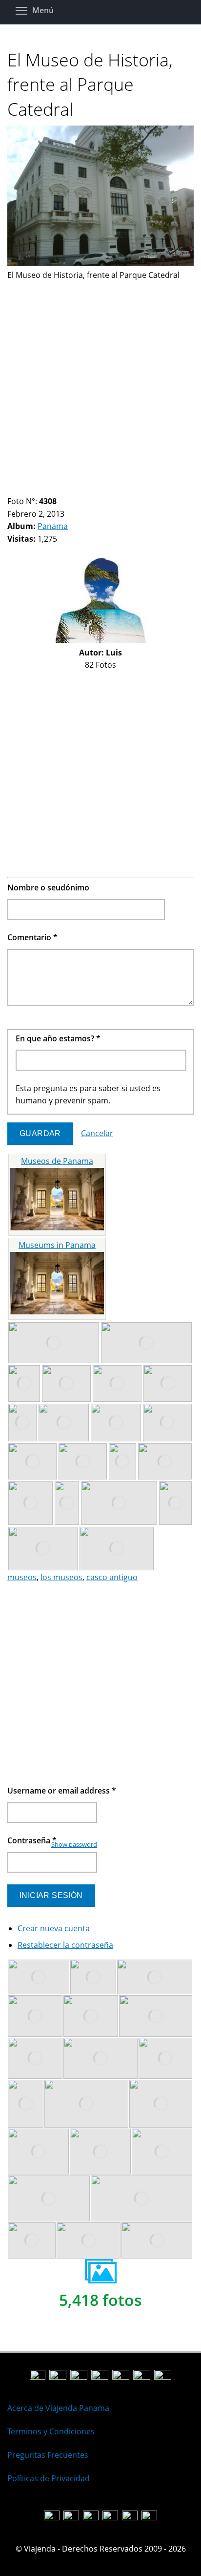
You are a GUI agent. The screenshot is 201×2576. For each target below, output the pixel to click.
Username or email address (62, 1791)
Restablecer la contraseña (65, 1945)
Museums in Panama (57, 1245)
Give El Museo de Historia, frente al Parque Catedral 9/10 (78, 489)
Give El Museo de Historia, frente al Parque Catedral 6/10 (53, 489)
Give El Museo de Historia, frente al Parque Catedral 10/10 (86, 489)
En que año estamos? (58, 1038)
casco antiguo (112, 1577)
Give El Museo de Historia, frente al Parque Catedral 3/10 (28, 489)
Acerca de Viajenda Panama (58, 2408)
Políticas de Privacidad (49, 2478)
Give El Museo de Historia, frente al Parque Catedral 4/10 (36, 489)
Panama (53, 526)
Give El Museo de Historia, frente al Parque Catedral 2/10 (20, 489)
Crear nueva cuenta (54, 1928)
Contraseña (32, 1840)
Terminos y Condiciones (51, 2431)
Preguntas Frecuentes (48, 2455)
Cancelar (97, 1133)
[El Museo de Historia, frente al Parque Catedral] (100, 263)
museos (22, 1577)
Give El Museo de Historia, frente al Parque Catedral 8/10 (70, 489)
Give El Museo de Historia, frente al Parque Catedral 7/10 (61, 489)
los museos (61, 1577)
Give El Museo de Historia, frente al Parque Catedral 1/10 (11, 489)
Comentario (32, 937)
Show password (74, 1844)
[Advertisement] (100, 382)
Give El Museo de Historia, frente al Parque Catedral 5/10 (45, 489)
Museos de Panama (57, 1161)
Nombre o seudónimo (48, 887)
